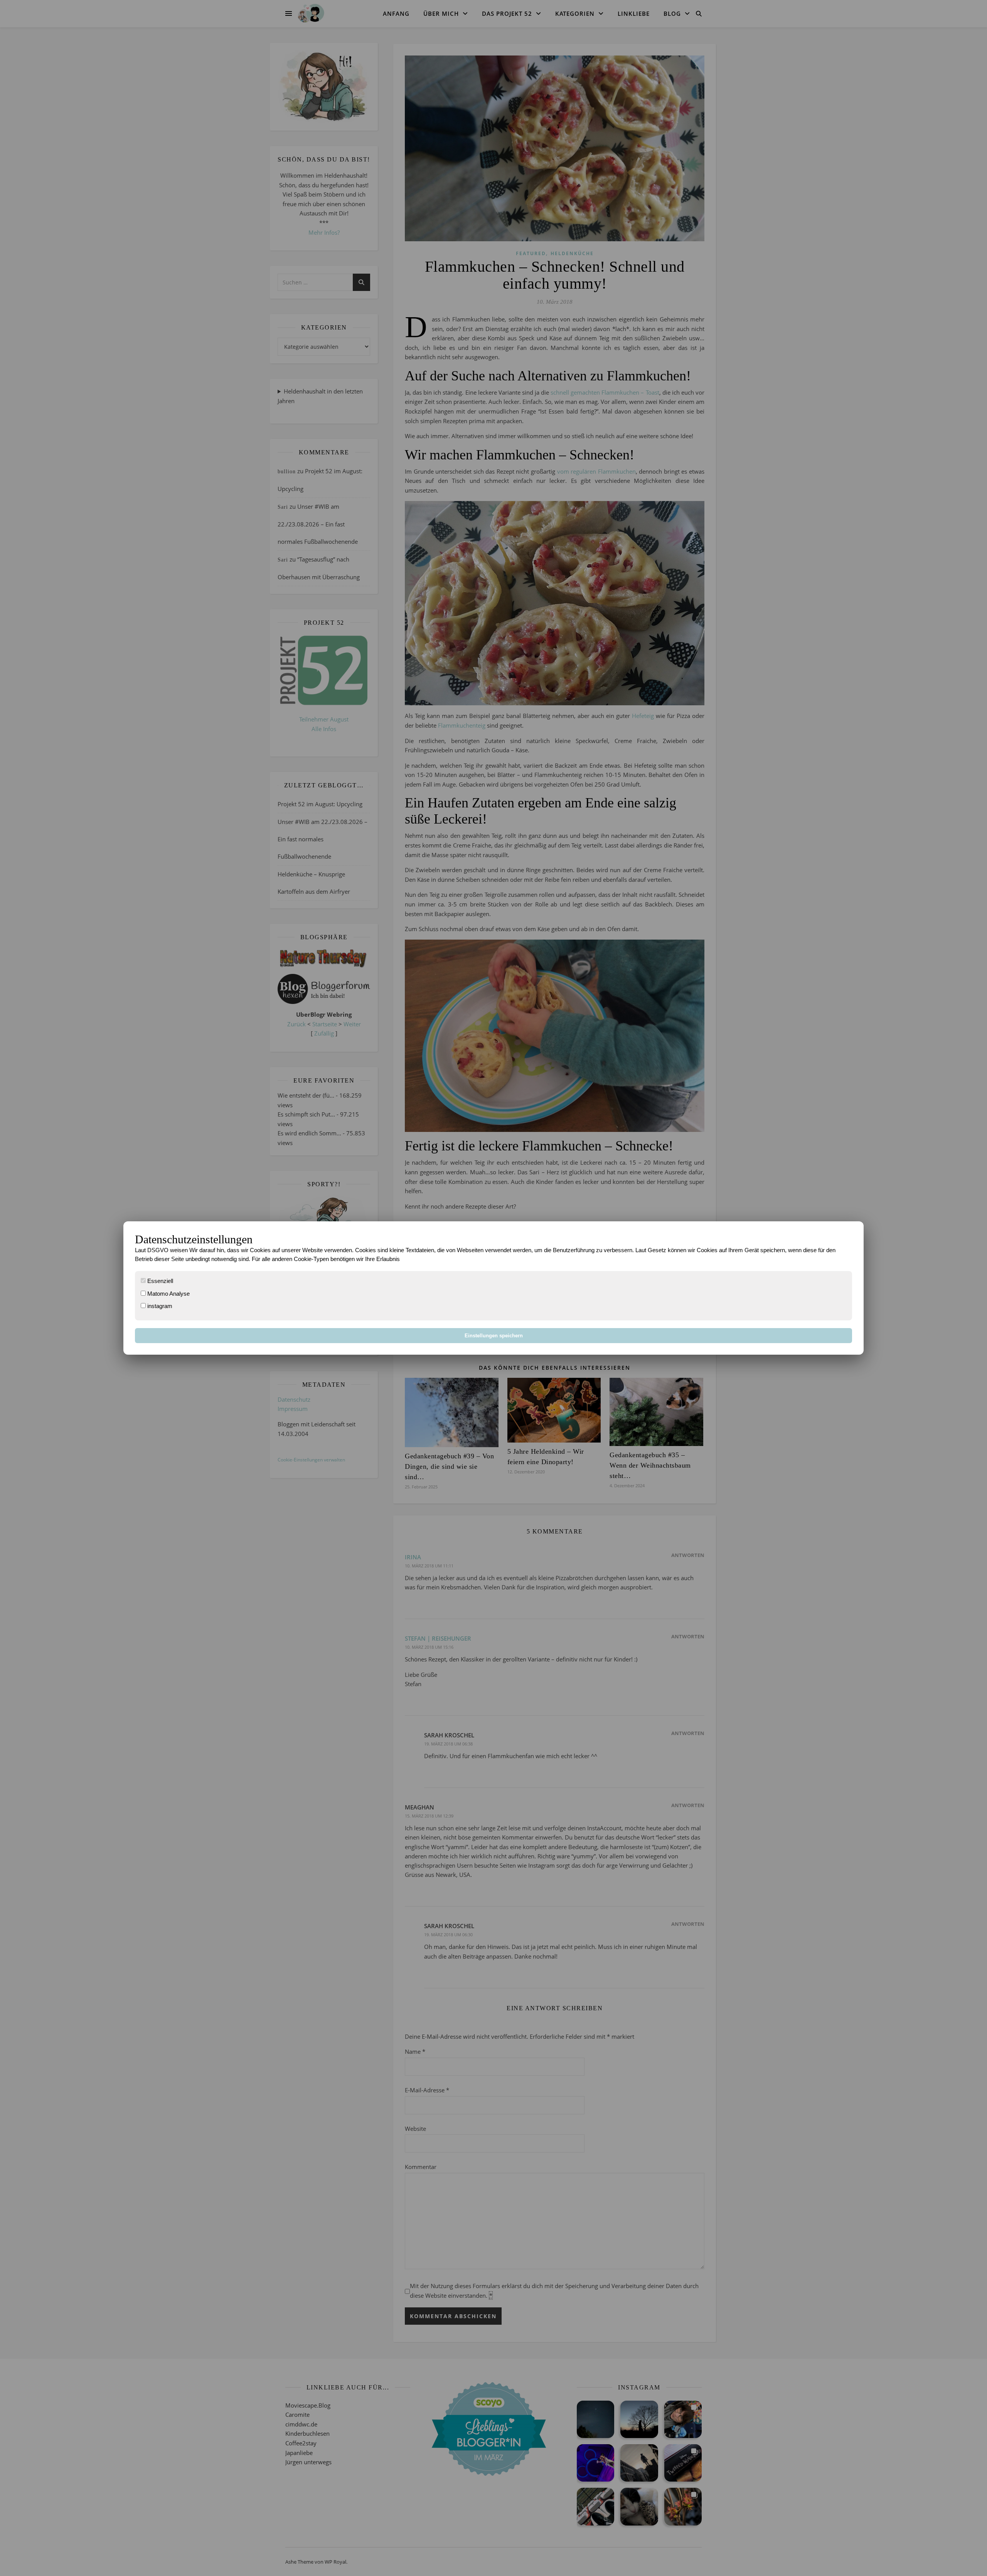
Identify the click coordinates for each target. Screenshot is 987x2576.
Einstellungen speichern (494, 1336)
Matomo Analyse (168, 1294)
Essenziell (159, 1281)
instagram (159, 1306)
